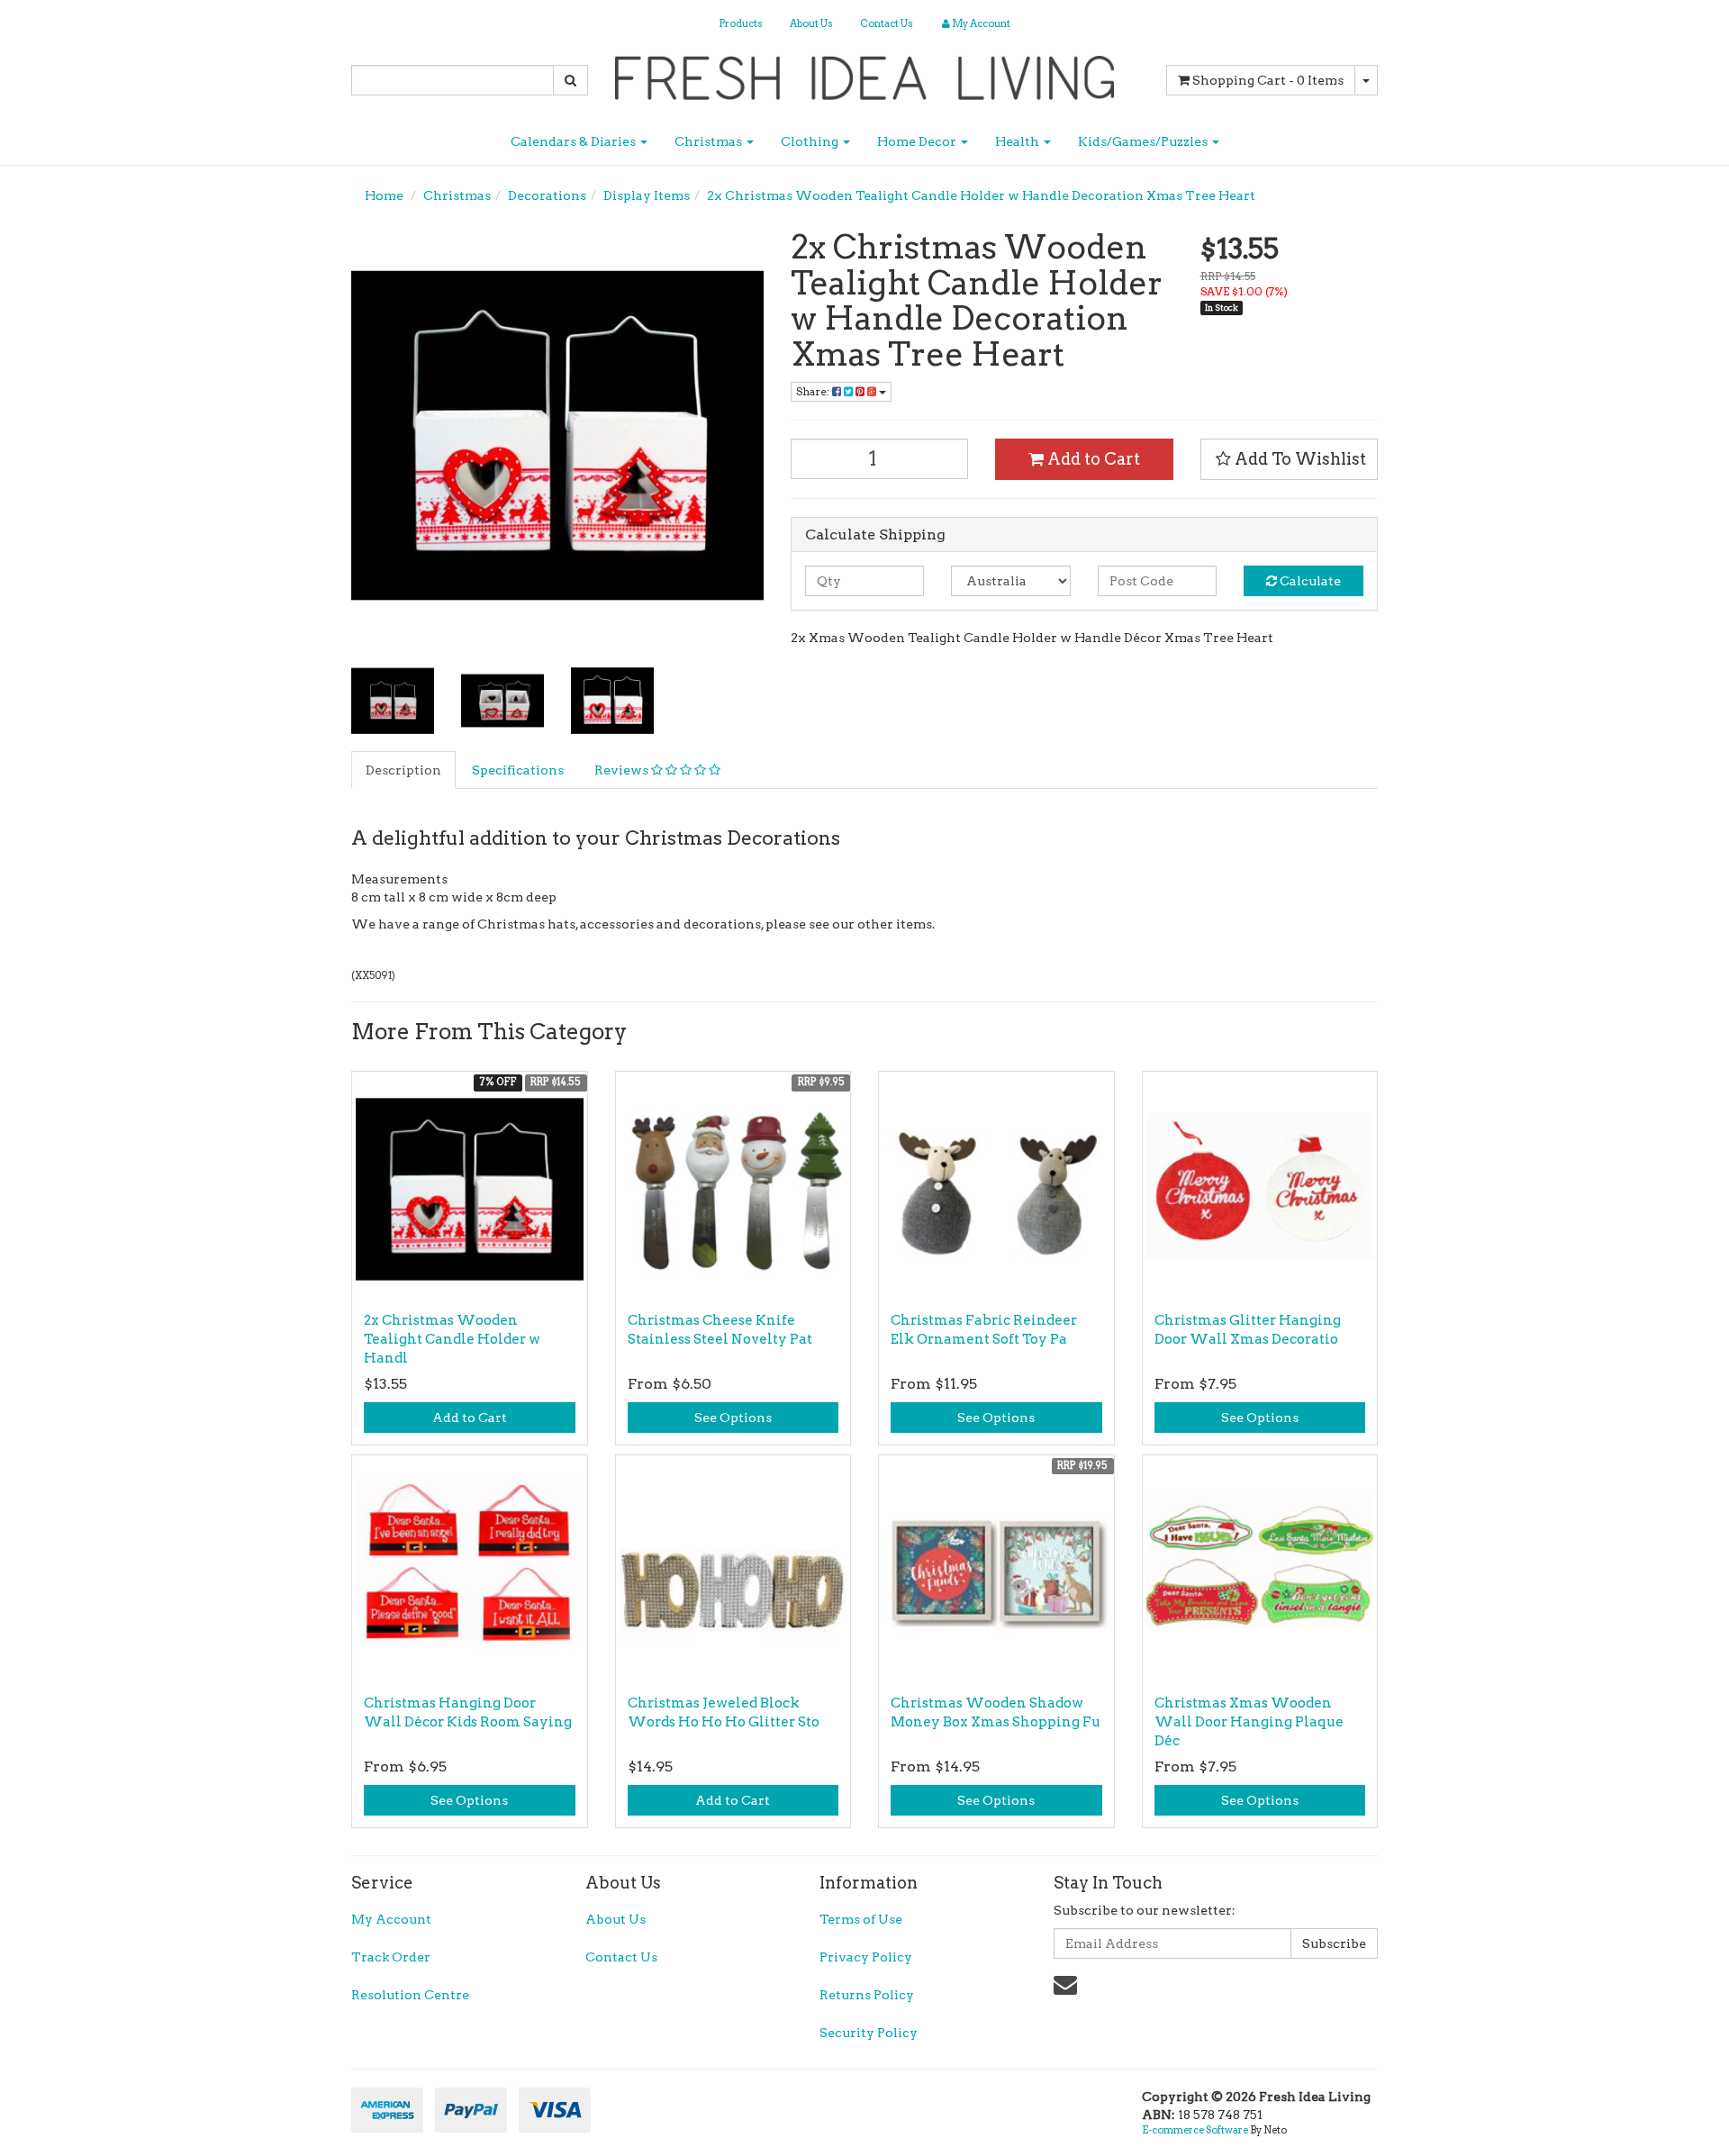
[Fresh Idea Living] (865, 72)
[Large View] (393, 701)
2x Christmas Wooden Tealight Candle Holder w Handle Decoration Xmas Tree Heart (981, 195)
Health (1018, 141)
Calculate (1309, 581)
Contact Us (887, 23)
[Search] (570, 80)
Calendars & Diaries (575, 141)
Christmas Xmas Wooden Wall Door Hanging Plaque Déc (1249, 1722)
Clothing (811, 141)
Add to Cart (1092, 459)
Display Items (647, 195)
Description (403, 770)
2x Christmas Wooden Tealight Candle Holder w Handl (452, 1339)
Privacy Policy (866, 1957)
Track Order (391, 1957)
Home (384, 195)
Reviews (623, 770)
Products (741, 23)
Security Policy (869, 2033)
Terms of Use (861, 1919)
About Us (811, 23)
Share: (814, 391)
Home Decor (918, 141)
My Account (391, 1919)
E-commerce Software (1195, 2130)
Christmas (710, 141)
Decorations (547, 195)
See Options (733, 1418)
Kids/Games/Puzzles (1144, 141)
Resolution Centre (410, 1995)
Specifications (518, 770)
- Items (1268, 80)
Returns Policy (867, 1995)
